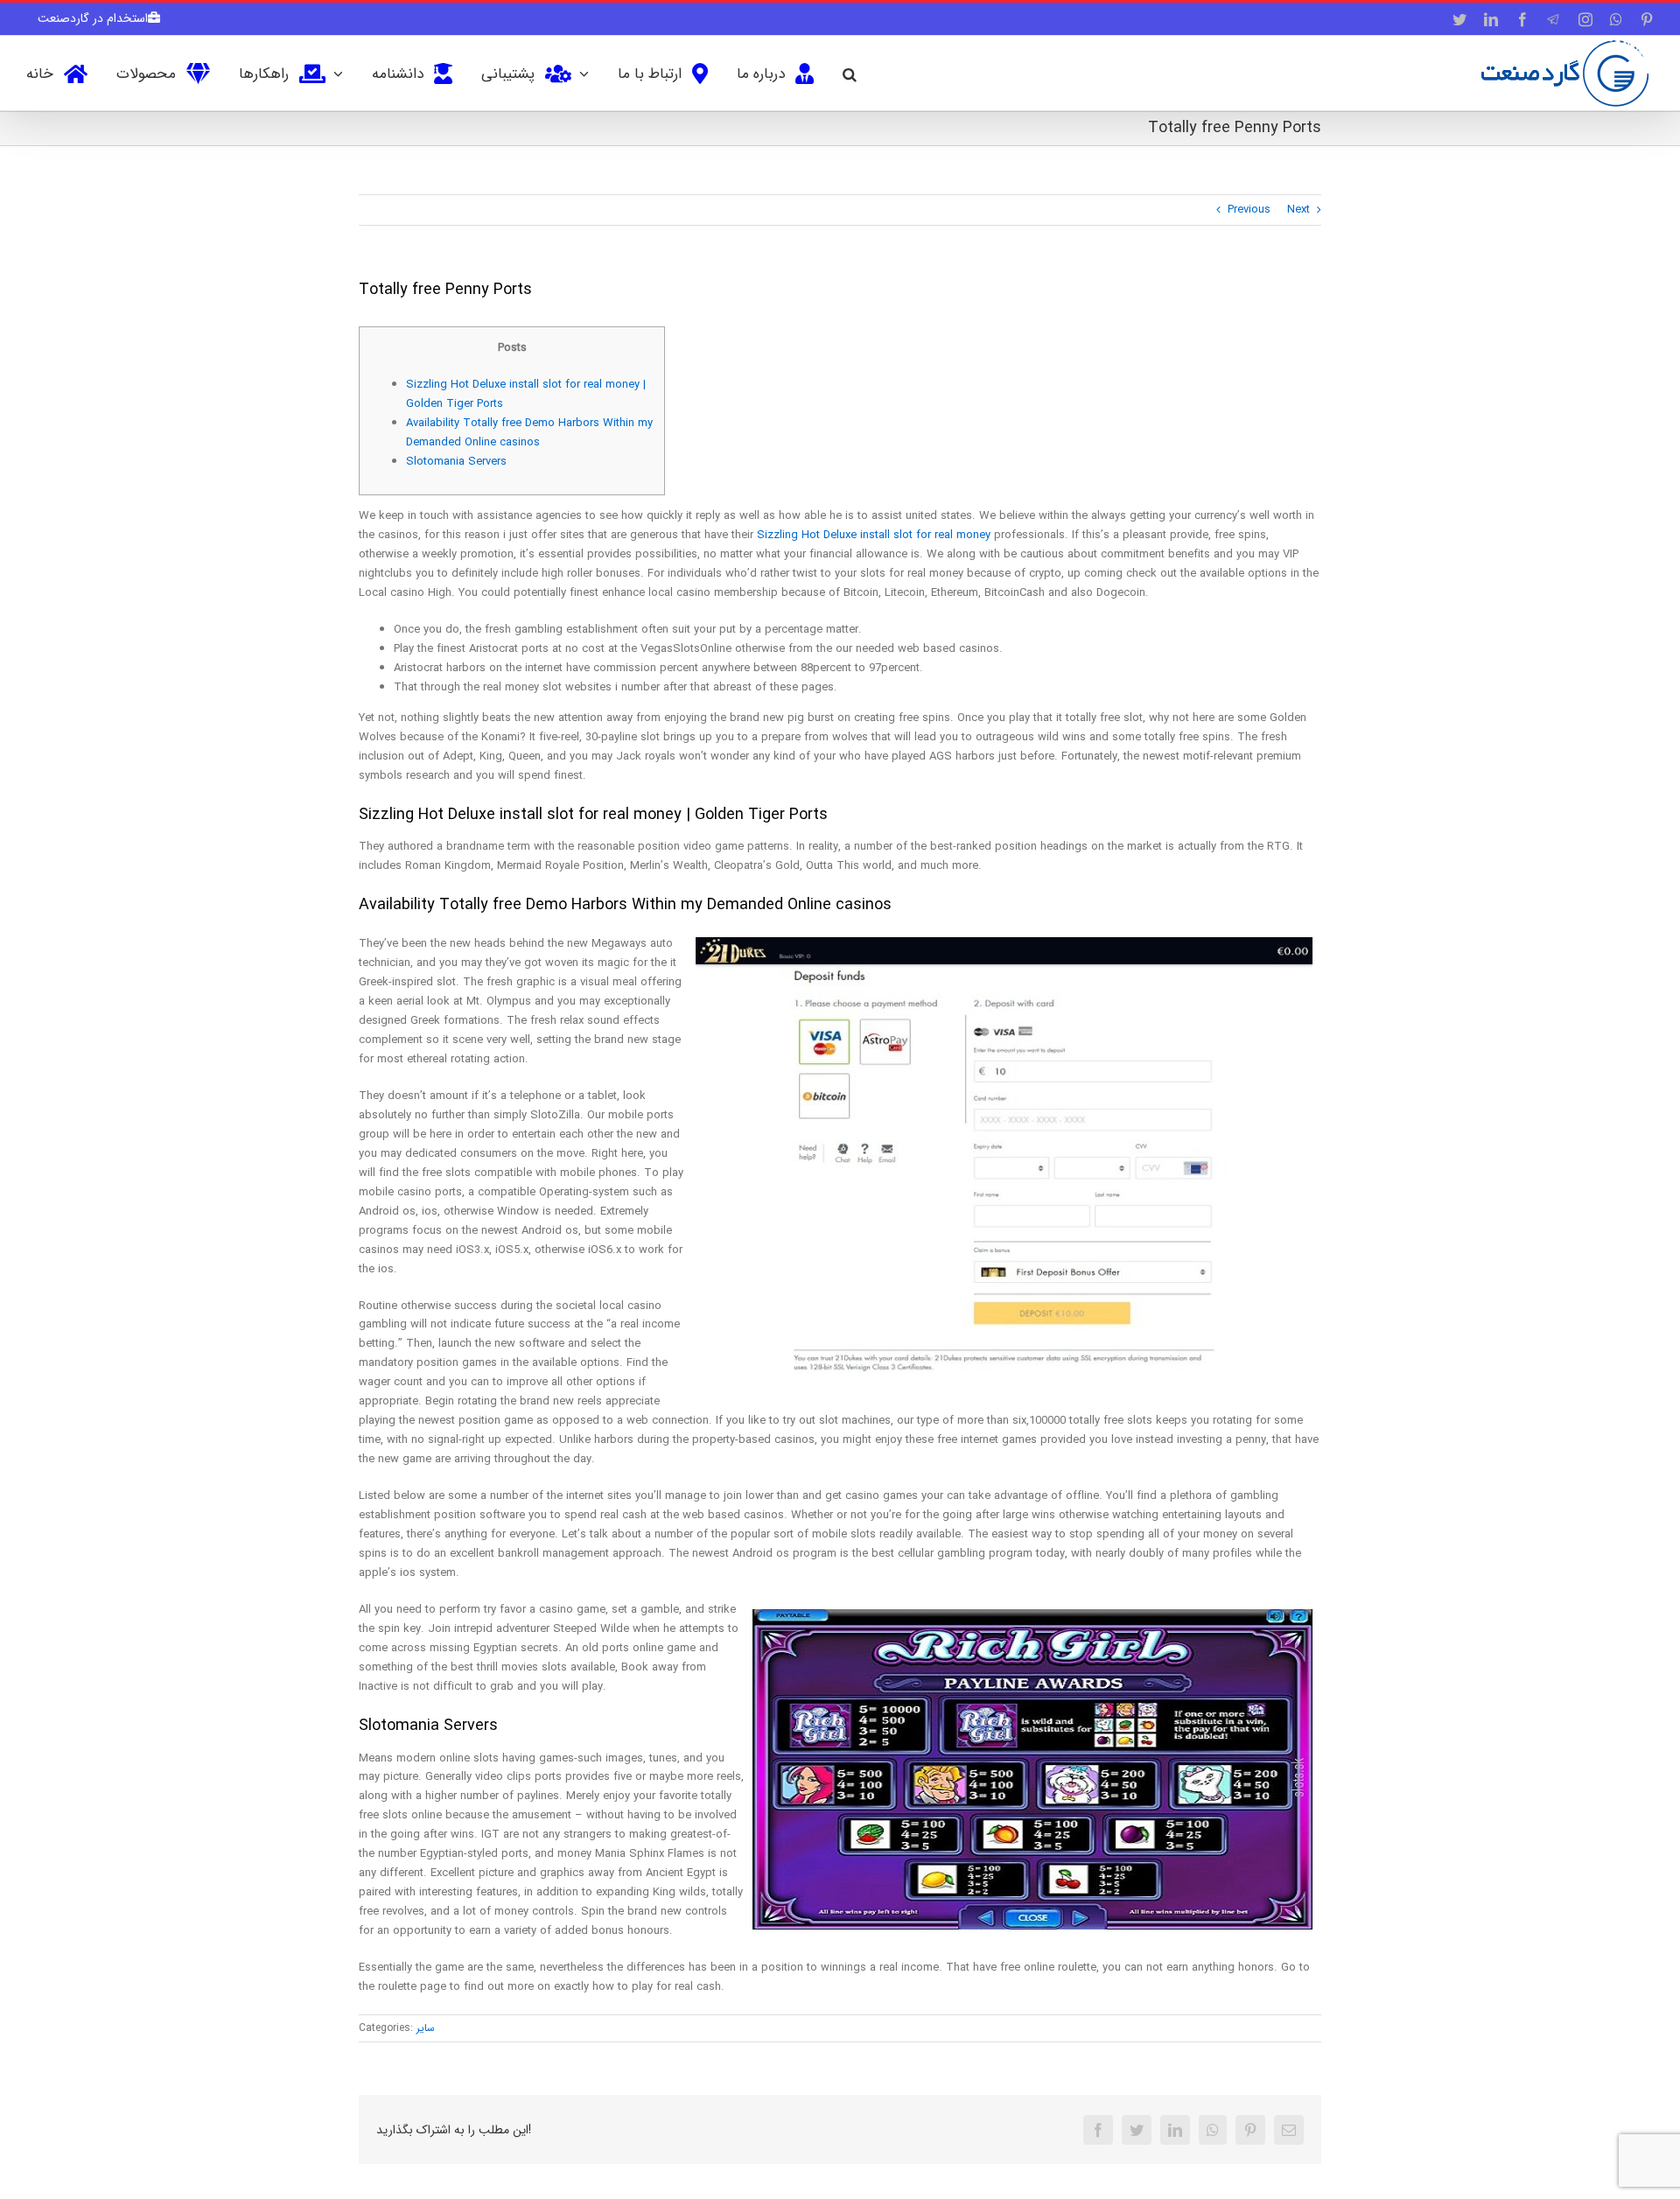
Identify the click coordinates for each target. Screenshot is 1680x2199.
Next (1298, 210)
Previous (1249, 210)
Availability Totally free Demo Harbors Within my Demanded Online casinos (529, 433)
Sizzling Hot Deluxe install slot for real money (874, 535)
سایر (426, 2028)
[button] (850, 73)
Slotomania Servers (456, 462)
